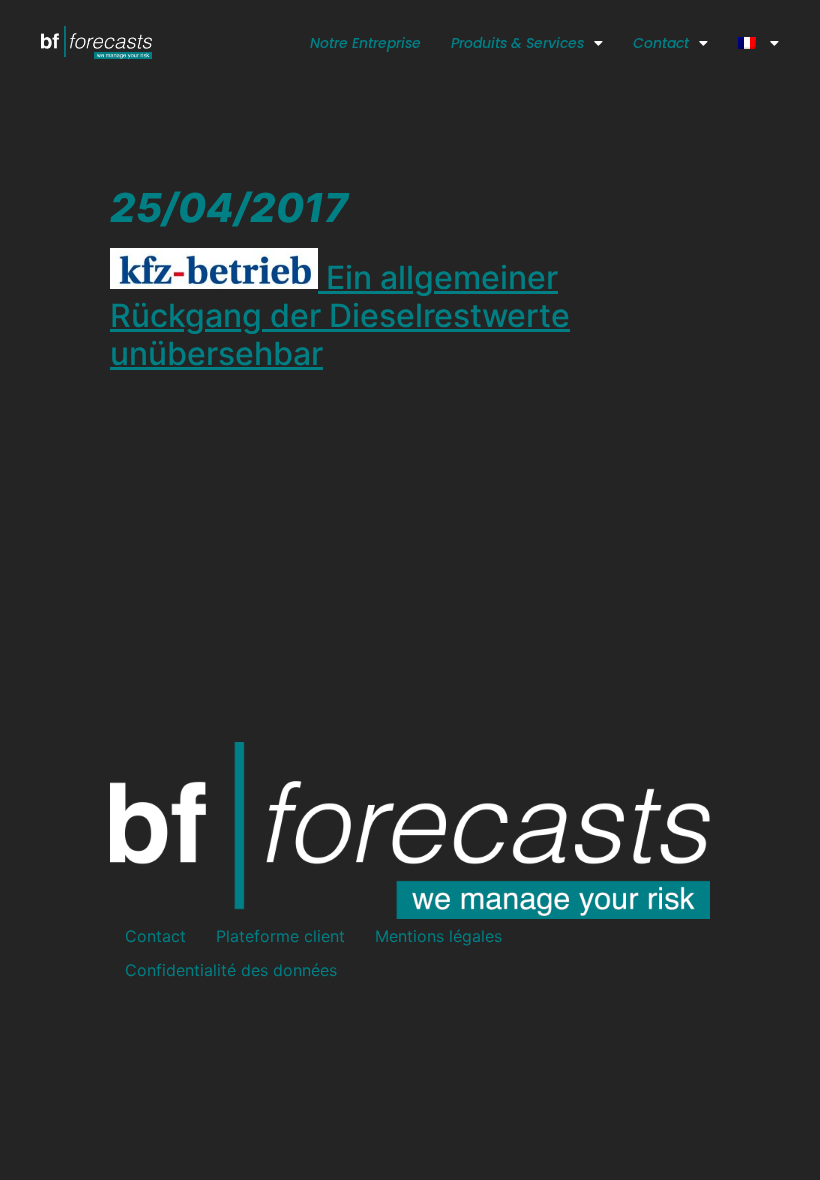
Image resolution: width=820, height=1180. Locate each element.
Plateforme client (280, 936)
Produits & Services (517, 43)
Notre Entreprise (365, 43)
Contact (661, 43)
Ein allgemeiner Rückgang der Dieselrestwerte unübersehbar (340, 316)
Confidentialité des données (231, 970)
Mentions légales (438, 936)
